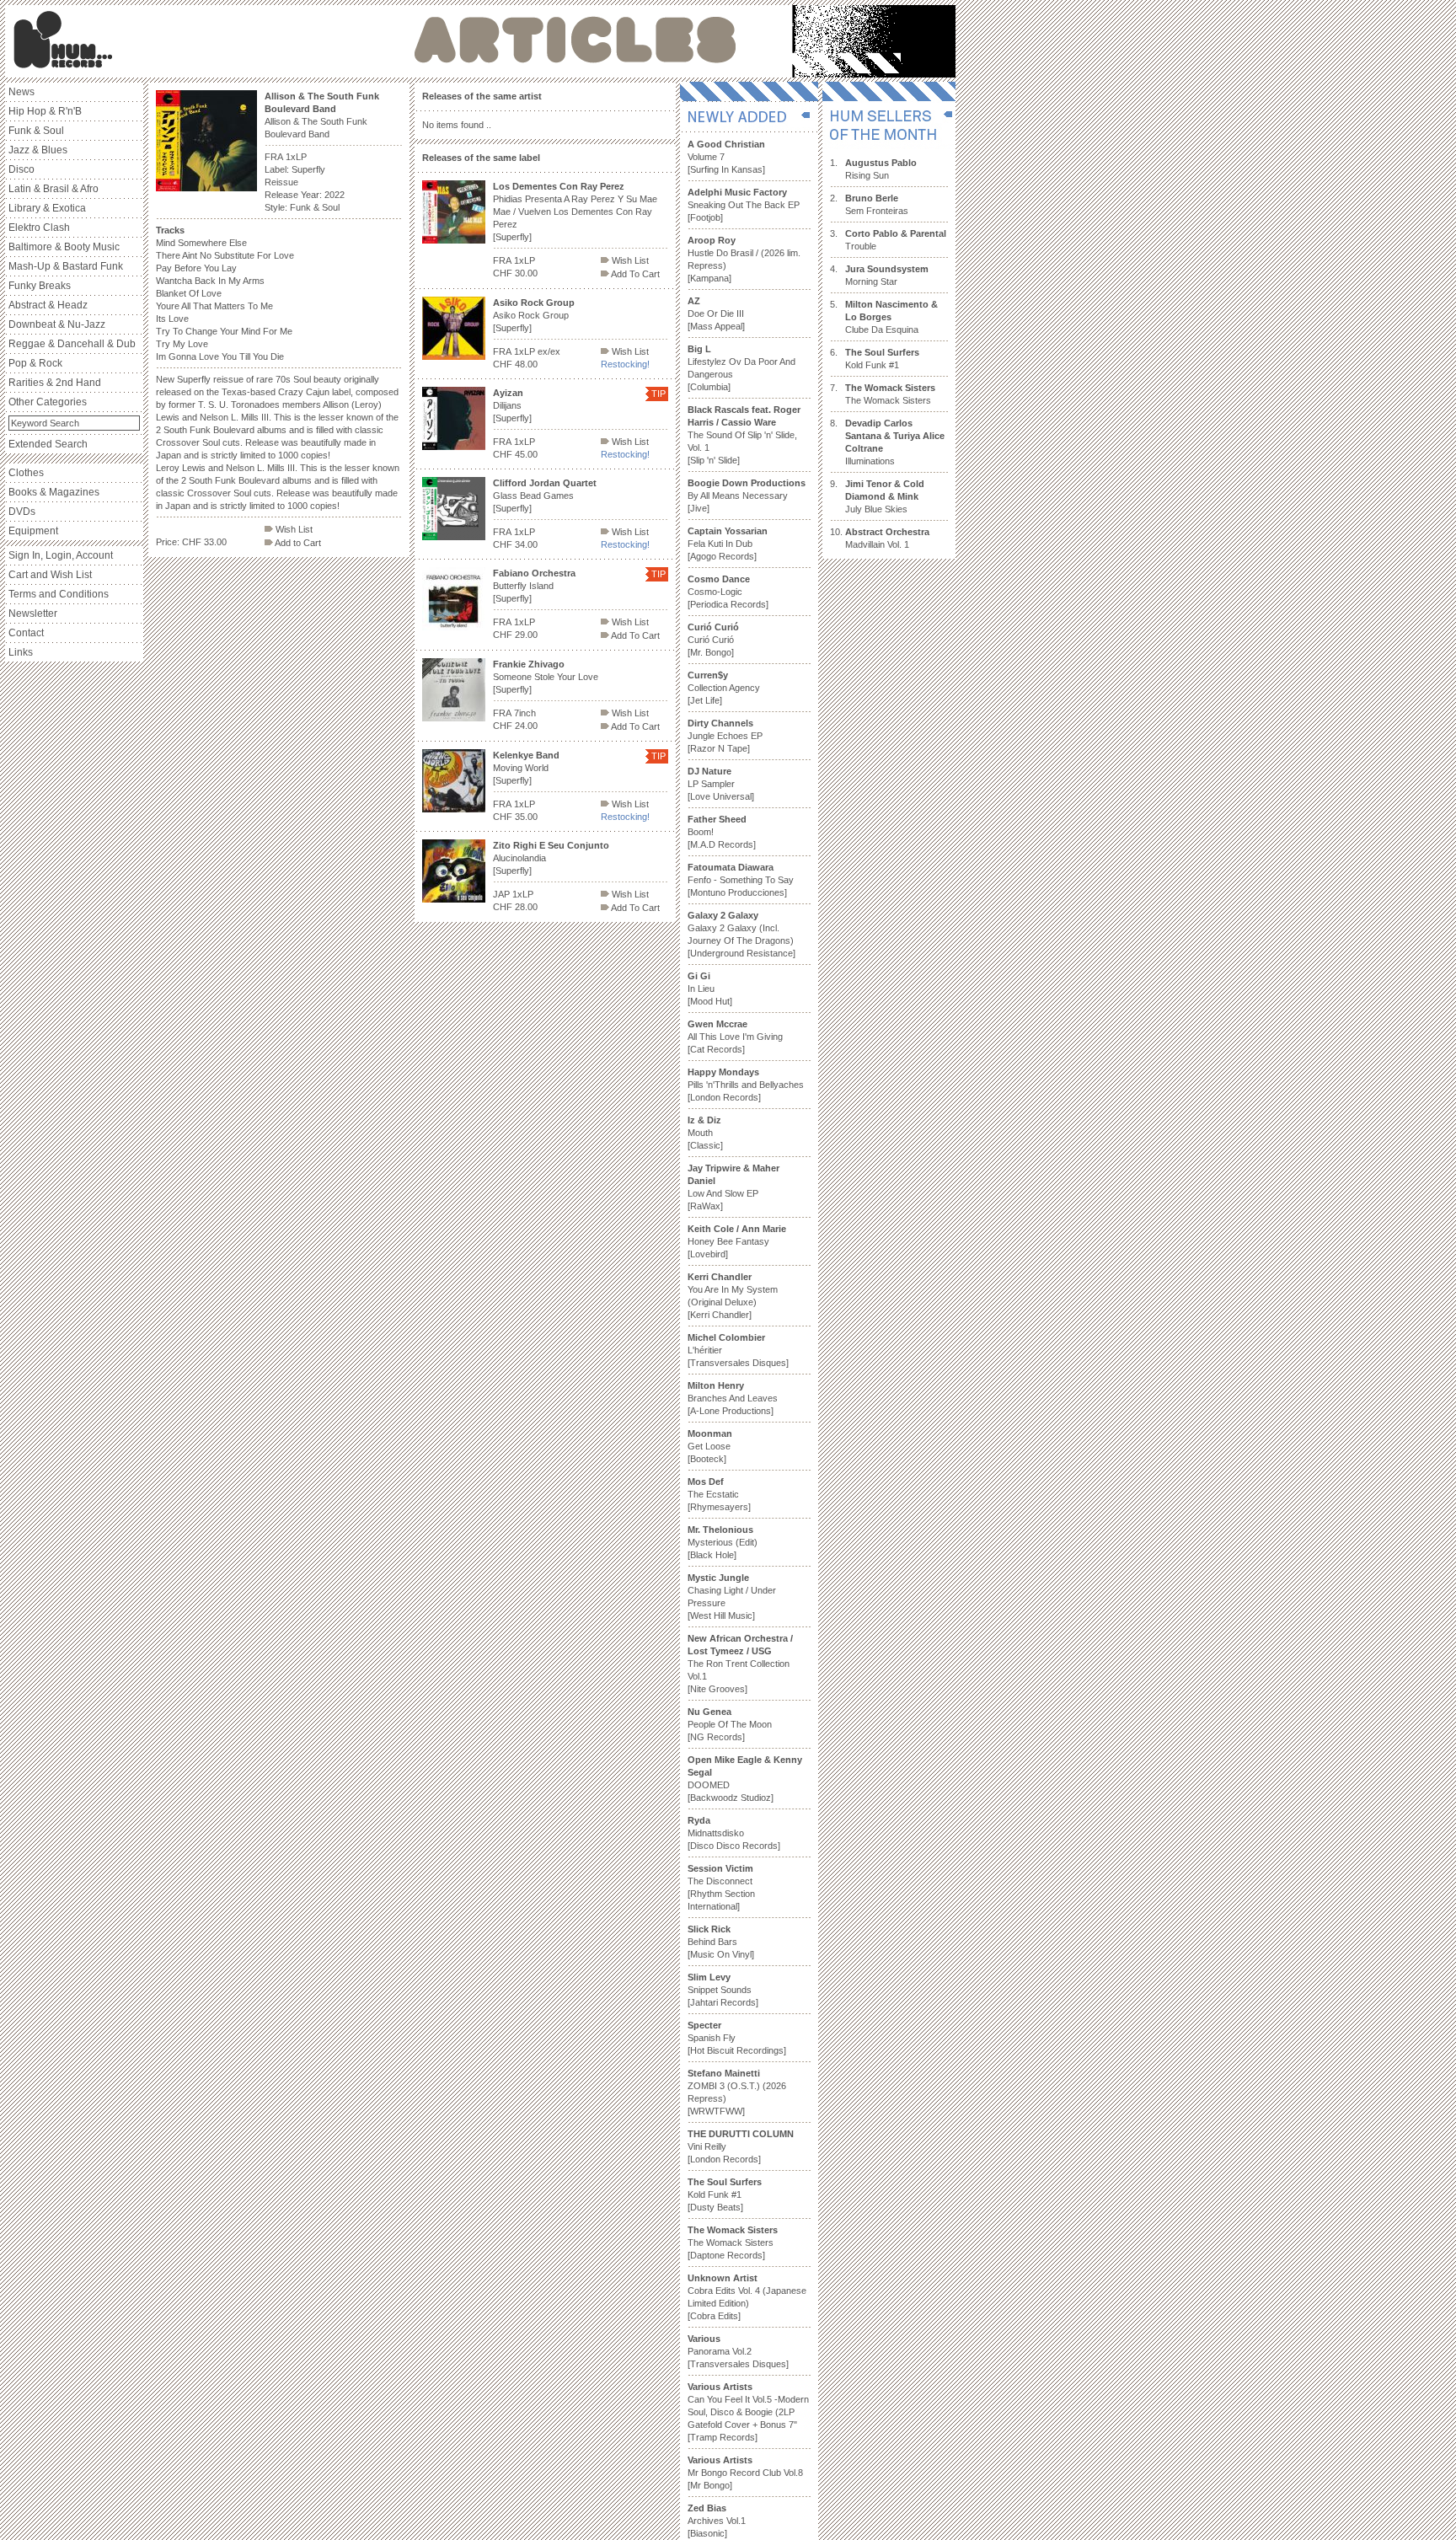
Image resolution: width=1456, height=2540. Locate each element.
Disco (21, 169)
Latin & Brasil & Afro (54, 189)
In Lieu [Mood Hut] (710, 989)
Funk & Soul (36, 131)
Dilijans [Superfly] (512, 405)
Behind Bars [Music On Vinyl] (721, 1942)
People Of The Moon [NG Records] (730, 1724)
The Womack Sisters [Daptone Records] (733, 2243)
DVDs (22, 512)
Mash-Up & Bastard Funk (66, 266)
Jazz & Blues (38, 150)
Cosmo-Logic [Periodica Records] (728, 592)
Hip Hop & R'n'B (45, 111)
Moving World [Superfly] (526, 768)
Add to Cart (297, 543)
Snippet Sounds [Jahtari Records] (723, 1990)
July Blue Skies (885, 496)
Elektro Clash (39, 228)
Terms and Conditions (59, 594)
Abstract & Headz (48, 305)
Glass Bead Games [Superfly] (545, 496)
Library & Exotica (47, 208)
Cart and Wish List (50, 575)
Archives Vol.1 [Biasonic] (717, 2521)
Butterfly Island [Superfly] (534, 586)
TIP (658, 394)
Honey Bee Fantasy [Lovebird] (737, 1241)
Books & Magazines (54, 492)
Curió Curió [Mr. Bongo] (713, 640)
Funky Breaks (40, 286)
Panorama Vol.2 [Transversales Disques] (738, 2351)
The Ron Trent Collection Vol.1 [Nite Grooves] (740, 1664)
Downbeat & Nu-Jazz (57, 324)
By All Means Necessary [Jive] (747, 496)
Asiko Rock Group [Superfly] (534, 315)
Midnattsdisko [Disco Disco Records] (734, 1833)
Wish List (293, 529)
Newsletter (33, 614)
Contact (26, 633)
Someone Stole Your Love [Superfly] (546, 677)
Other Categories (48, 402)
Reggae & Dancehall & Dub (72, 344)
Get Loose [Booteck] (710, 1446)
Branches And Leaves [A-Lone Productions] (733, 1398)
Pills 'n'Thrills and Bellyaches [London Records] (746, 1085)
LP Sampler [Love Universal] (721, 784)
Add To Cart (634, 274)
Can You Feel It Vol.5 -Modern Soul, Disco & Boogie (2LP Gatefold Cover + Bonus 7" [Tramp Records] (748, 2412)
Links (21, 652)
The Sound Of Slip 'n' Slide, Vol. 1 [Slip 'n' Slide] (744, 435)
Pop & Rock (35, 363)
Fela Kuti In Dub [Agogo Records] (728, 544)
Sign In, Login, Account (61, 555)
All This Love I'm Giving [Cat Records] (735, 1037)
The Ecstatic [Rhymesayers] (719, 1494)
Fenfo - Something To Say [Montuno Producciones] (741, 880)
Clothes (26, 473)
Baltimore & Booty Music (64, 247)
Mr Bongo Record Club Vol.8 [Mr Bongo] (745, 2473)
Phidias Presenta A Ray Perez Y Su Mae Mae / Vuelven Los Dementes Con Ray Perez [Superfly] (575, 212)
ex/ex (549, 351)
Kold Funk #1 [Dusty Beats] (725, 2194)
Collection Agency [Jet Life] (724, 688)
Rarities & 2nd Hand (55, 383)
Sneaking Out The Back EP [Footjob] (744, 205)
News (21, 92)
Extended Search (48, 444)
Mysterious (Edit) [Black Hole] (723, 1542)
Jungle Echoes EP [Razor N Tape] (725, 736)
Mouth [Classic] (705, 1133)
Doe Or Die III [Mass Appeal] (716, 313)
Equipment (33, 531)
